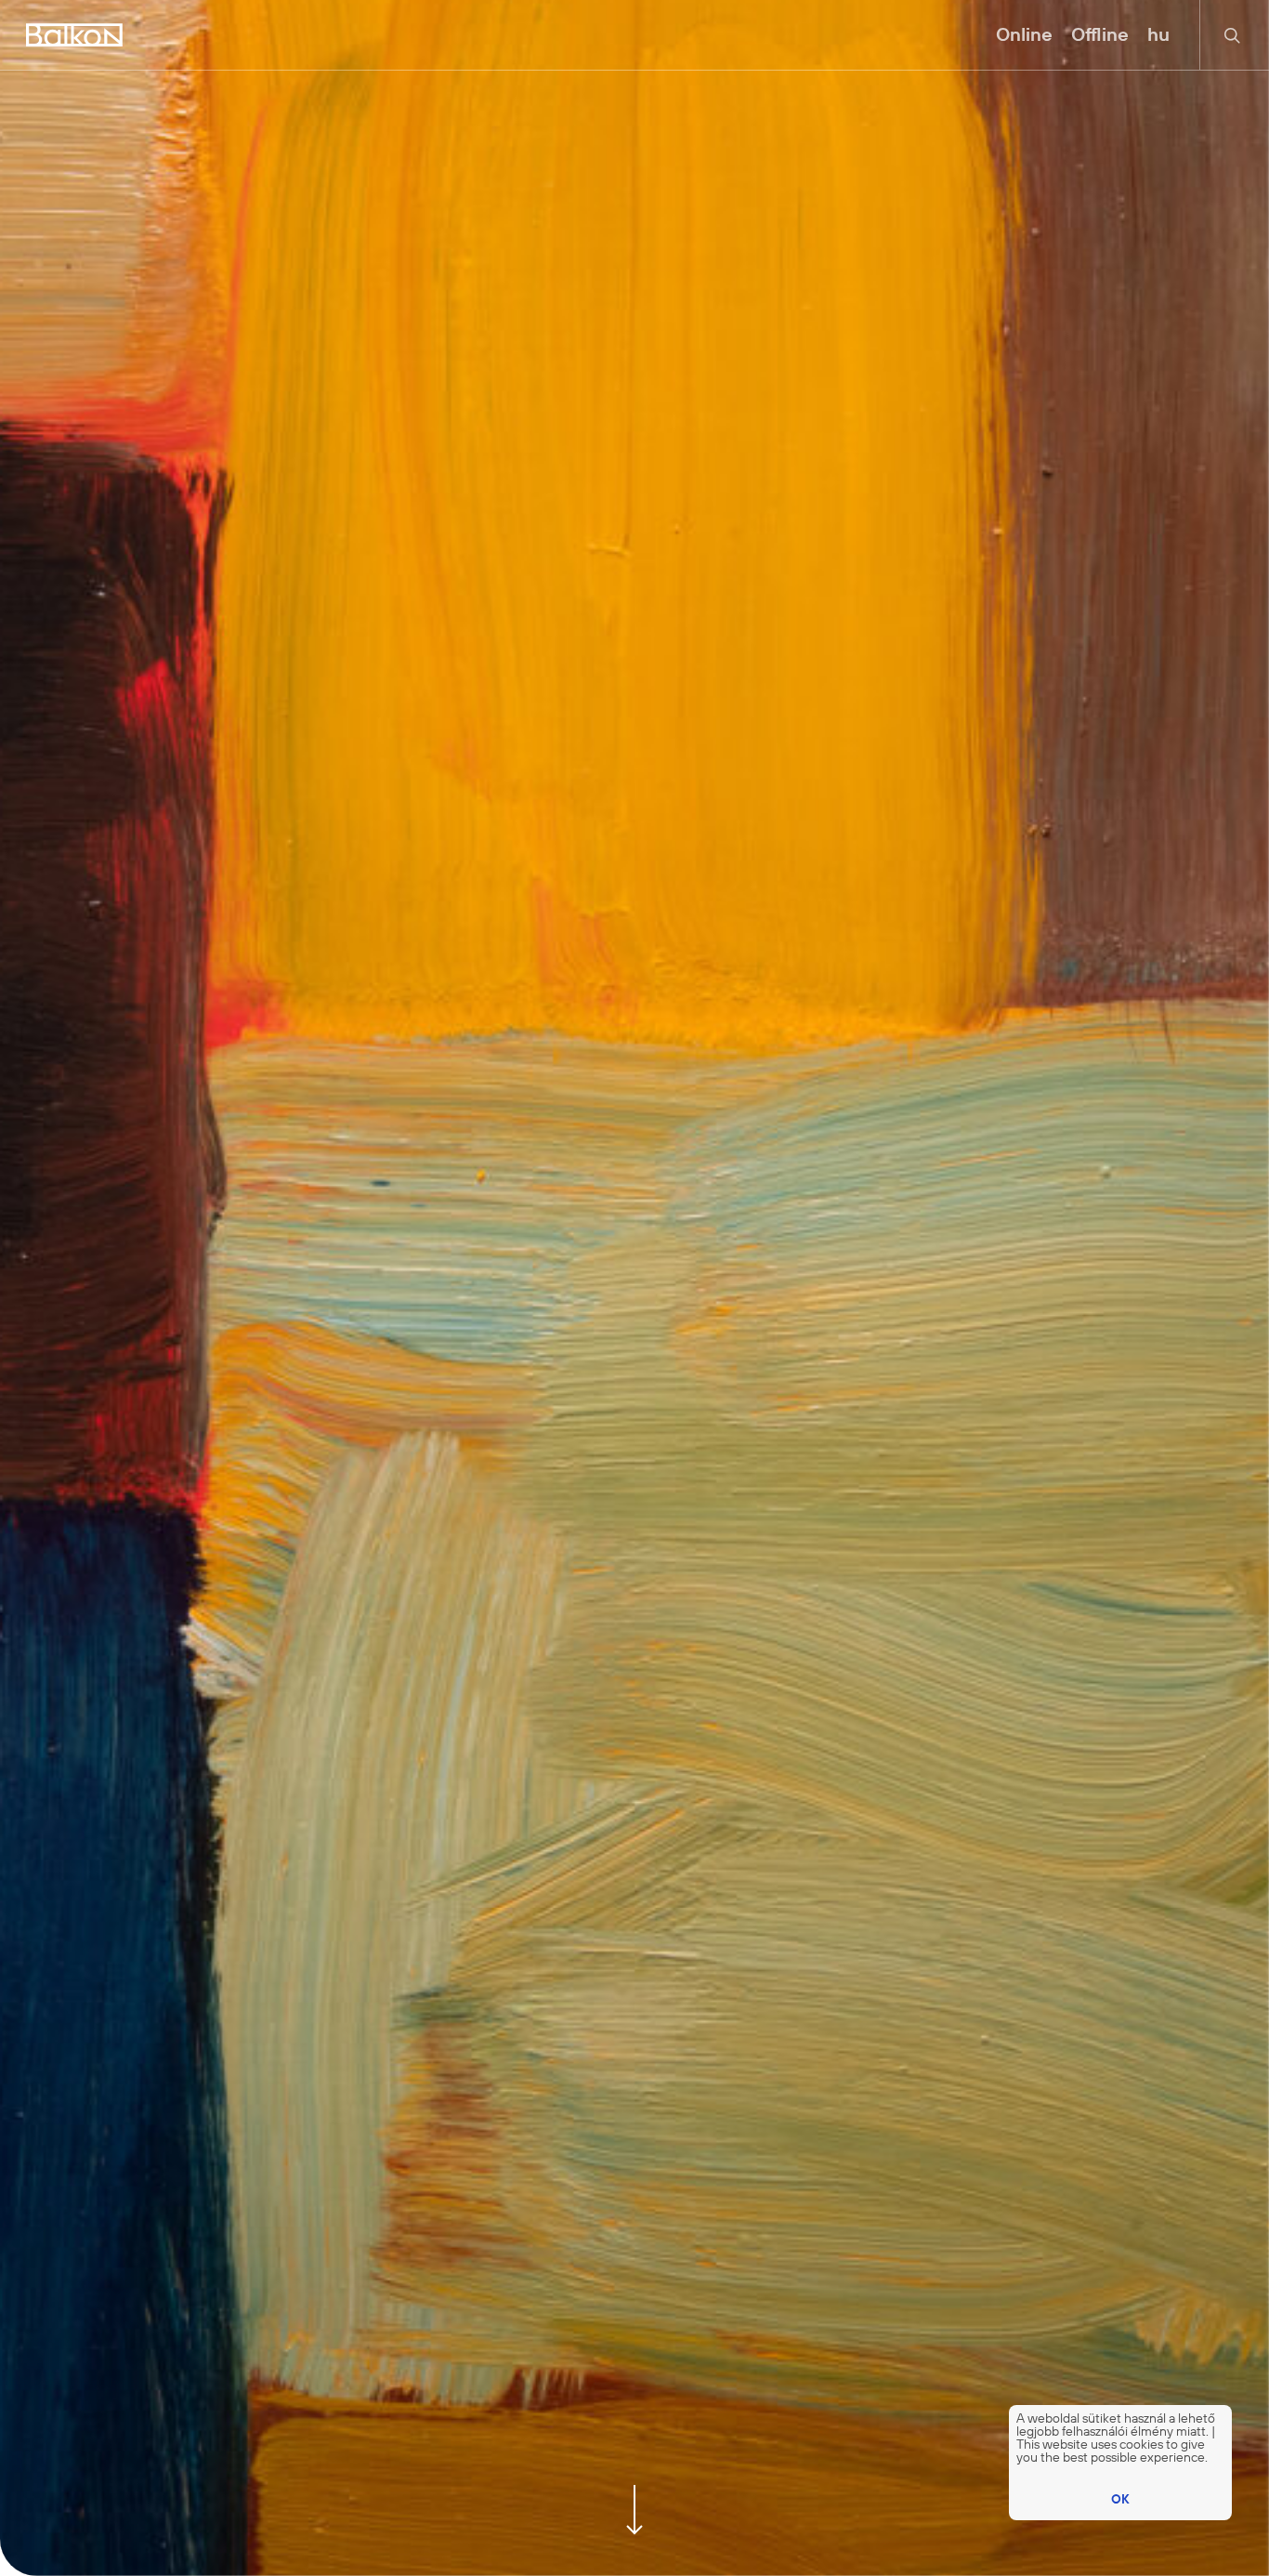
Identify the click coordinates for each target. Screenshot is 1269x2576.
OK (1120, 2499)
